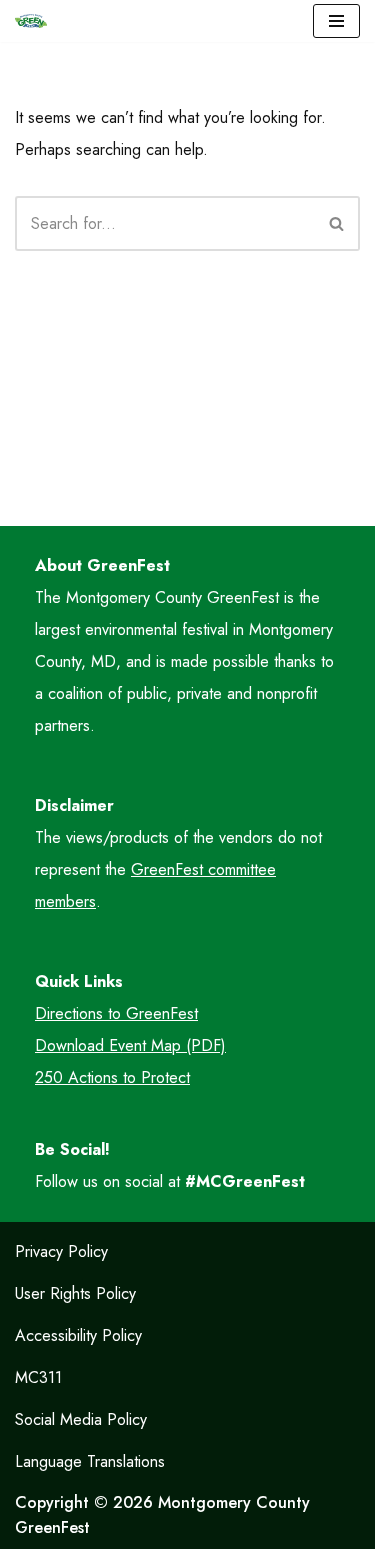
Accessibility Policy (78, 1335)
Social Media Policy (81, 1419)
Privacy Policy (61, 1251)
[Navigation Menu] (336, 21)
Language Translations (90, 1461)
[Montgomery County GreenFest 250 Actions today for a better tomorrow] (31, 21)
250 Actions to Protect (112, 1077)
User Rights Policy (75, 1293)
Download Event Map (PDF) (130, 1045)
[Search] (337, 223)
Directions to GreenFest (116, 1013)
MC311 (38, 1377)
